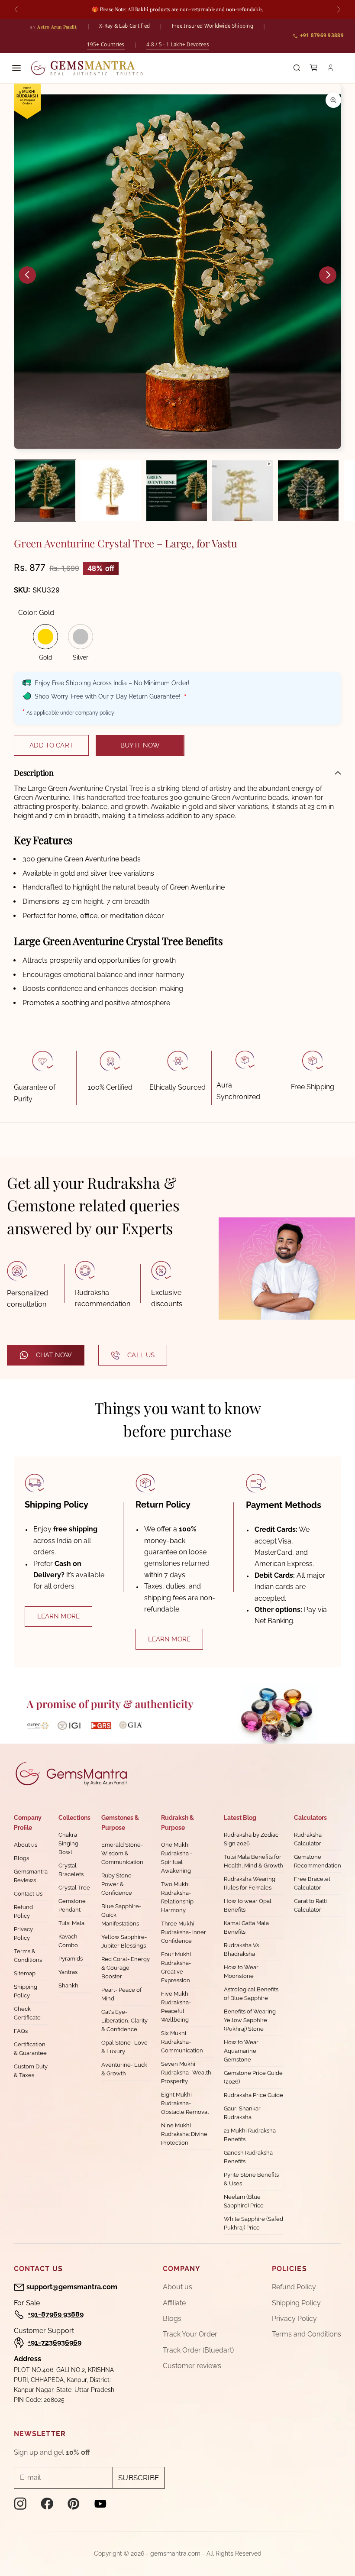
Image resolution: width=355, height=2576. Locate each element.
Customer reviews (192, 2366)
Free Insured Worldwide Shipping (213, 26)
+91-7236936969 (55, 2342)
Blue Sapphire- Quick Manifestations (121, 1915)
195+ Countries (106, 44)
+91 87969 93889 (322, 35)
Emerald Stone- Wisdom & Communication (122, 1853)
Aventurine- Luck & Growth (124, 2069)
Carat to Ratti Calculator (310, 1905)
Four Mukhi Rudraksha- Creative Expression (176, 1967)
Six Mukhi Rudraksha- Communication (182, 2042)
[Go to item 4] (242, 491)
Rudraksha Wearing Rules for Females (250, 1883)
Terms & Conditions (28, 1956)
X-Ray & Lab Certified (124, 26)
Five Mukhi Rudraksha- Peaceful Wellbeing (176, 2007)
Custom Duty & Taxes (31, 2071)
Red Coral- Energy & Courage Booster (126, 1968)
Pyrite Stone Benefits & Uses (251, 2179)
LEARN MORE (59, 1616)
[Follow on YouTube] (100, 2504)
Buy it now (140, 745)
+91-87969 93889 (56, 2314)
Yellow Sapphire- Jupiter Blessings (124, 1941)
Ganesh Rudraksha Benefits (248, 2157)
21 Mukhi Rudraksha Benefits (250, 2135)
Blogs (21, 1858)
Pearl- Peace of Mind (121, 1994)
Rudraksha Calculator (308, 1839)
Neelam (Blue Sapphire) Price (244, 2201)
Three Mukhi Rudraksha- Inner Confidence (184, 1932)
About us (26, 1845)
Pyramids (71, 1959)
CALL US (141, 1355)
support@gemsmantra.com (72, 2287)
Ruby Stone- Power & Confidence (118, 1884)
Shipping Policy (26, 1991)
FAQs (21, 2031)
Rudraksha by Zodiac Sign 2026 (251, 1839)
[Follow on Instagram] (20, 2504)
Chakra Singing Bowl (68, 1843)
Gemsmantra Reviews (31, 1876)
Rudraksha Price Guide (253, 2095)
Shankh (68, 1985)
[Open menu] (16, 68)
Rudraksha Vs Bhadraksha (241, 1950)
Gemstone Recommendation (318, 1861)
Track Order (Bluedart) (198, 2350)
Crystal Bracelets (71, 1870)
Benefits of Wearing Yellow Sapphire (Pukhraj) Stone (250, 2020)
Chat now (54, 1355)
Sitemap (25, 1973)
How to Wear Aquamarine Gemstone (241, 2051)
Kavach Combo (68, 1941)
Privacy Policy (23, 1934)
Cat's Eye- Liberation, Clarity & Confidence (124, 2021)
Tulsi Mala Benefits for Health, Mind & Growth (253, 1861)
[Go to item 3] (177, 491)
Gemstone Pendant (72, 1905)
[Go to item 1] (45, 491)
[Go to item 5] (308, 491)
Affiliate (174, 2303)
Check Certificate (27, 2013)
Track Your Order (190, 2334)
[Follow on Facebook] (47, 2504)
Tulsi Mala (71, 1923)
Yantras (68, 1972)
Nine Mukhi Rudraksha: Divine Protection (184, 2134)
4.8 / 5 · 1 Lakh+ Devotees (178, 44)
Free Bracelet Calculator (312, 1883)
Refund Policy (23, 1911)
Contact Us (28, 1894)
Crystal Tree (74, 1888)
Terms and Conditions (307, 2334)
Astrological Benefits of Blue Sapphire (251, 1994)
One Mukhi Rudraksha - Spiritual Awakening (177, 1858)
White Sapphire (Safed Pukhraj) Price (253, 2223)
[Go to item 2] (111, 491)
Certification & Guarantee (30, 2049)
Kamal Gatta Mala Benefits (246, 1927)
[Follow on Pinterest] (74, 2504)
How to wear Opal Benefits (248, 1905)
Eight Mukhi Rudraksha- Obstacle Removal (185, 2103)
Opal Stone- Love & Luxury (124, 2047)
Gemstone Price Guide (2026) (253, 2077)
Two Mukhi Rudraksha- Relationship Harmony (177, 1897)
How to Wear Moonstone (241, 1972)
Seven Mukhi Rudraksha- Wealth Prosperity (186, 2073)
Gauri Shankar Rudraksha (242, 2113)
